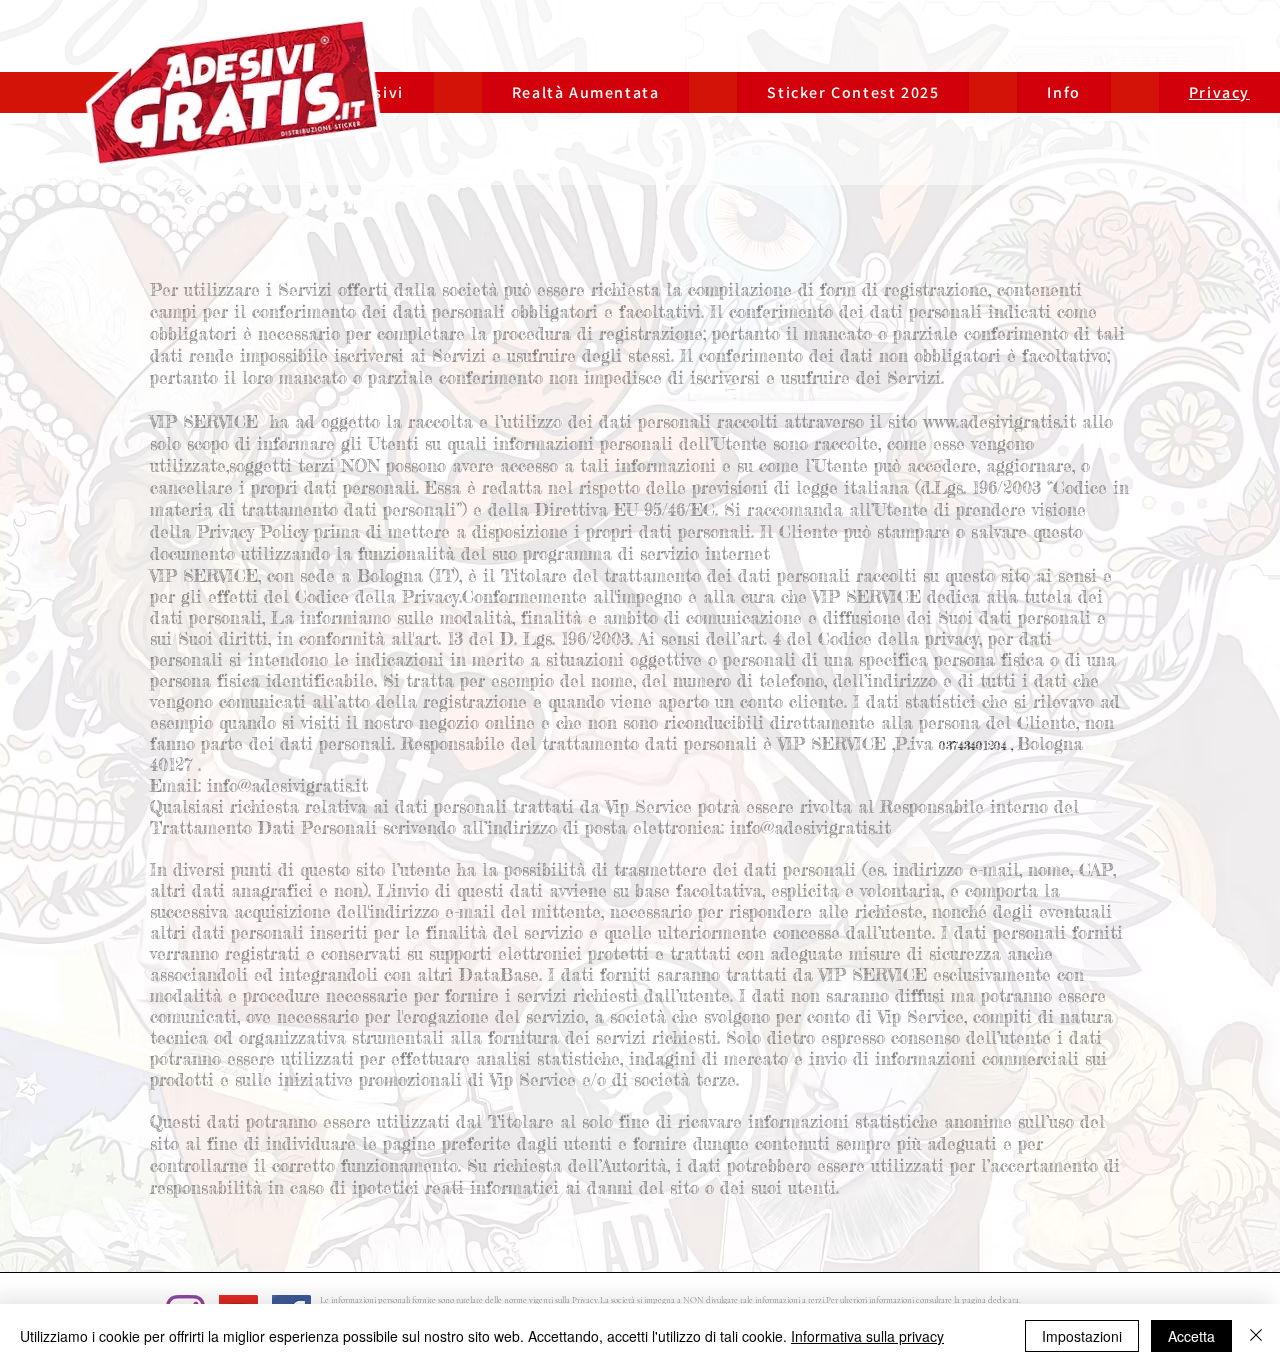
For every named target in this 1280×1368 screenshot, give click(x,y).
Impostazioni (1082, 1336)
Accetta (1191, 1336)
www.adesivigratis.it (999, 421)
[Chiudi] (1256, 1336)
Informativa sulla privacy (867, 1336)
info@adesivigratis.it (287, 785)
